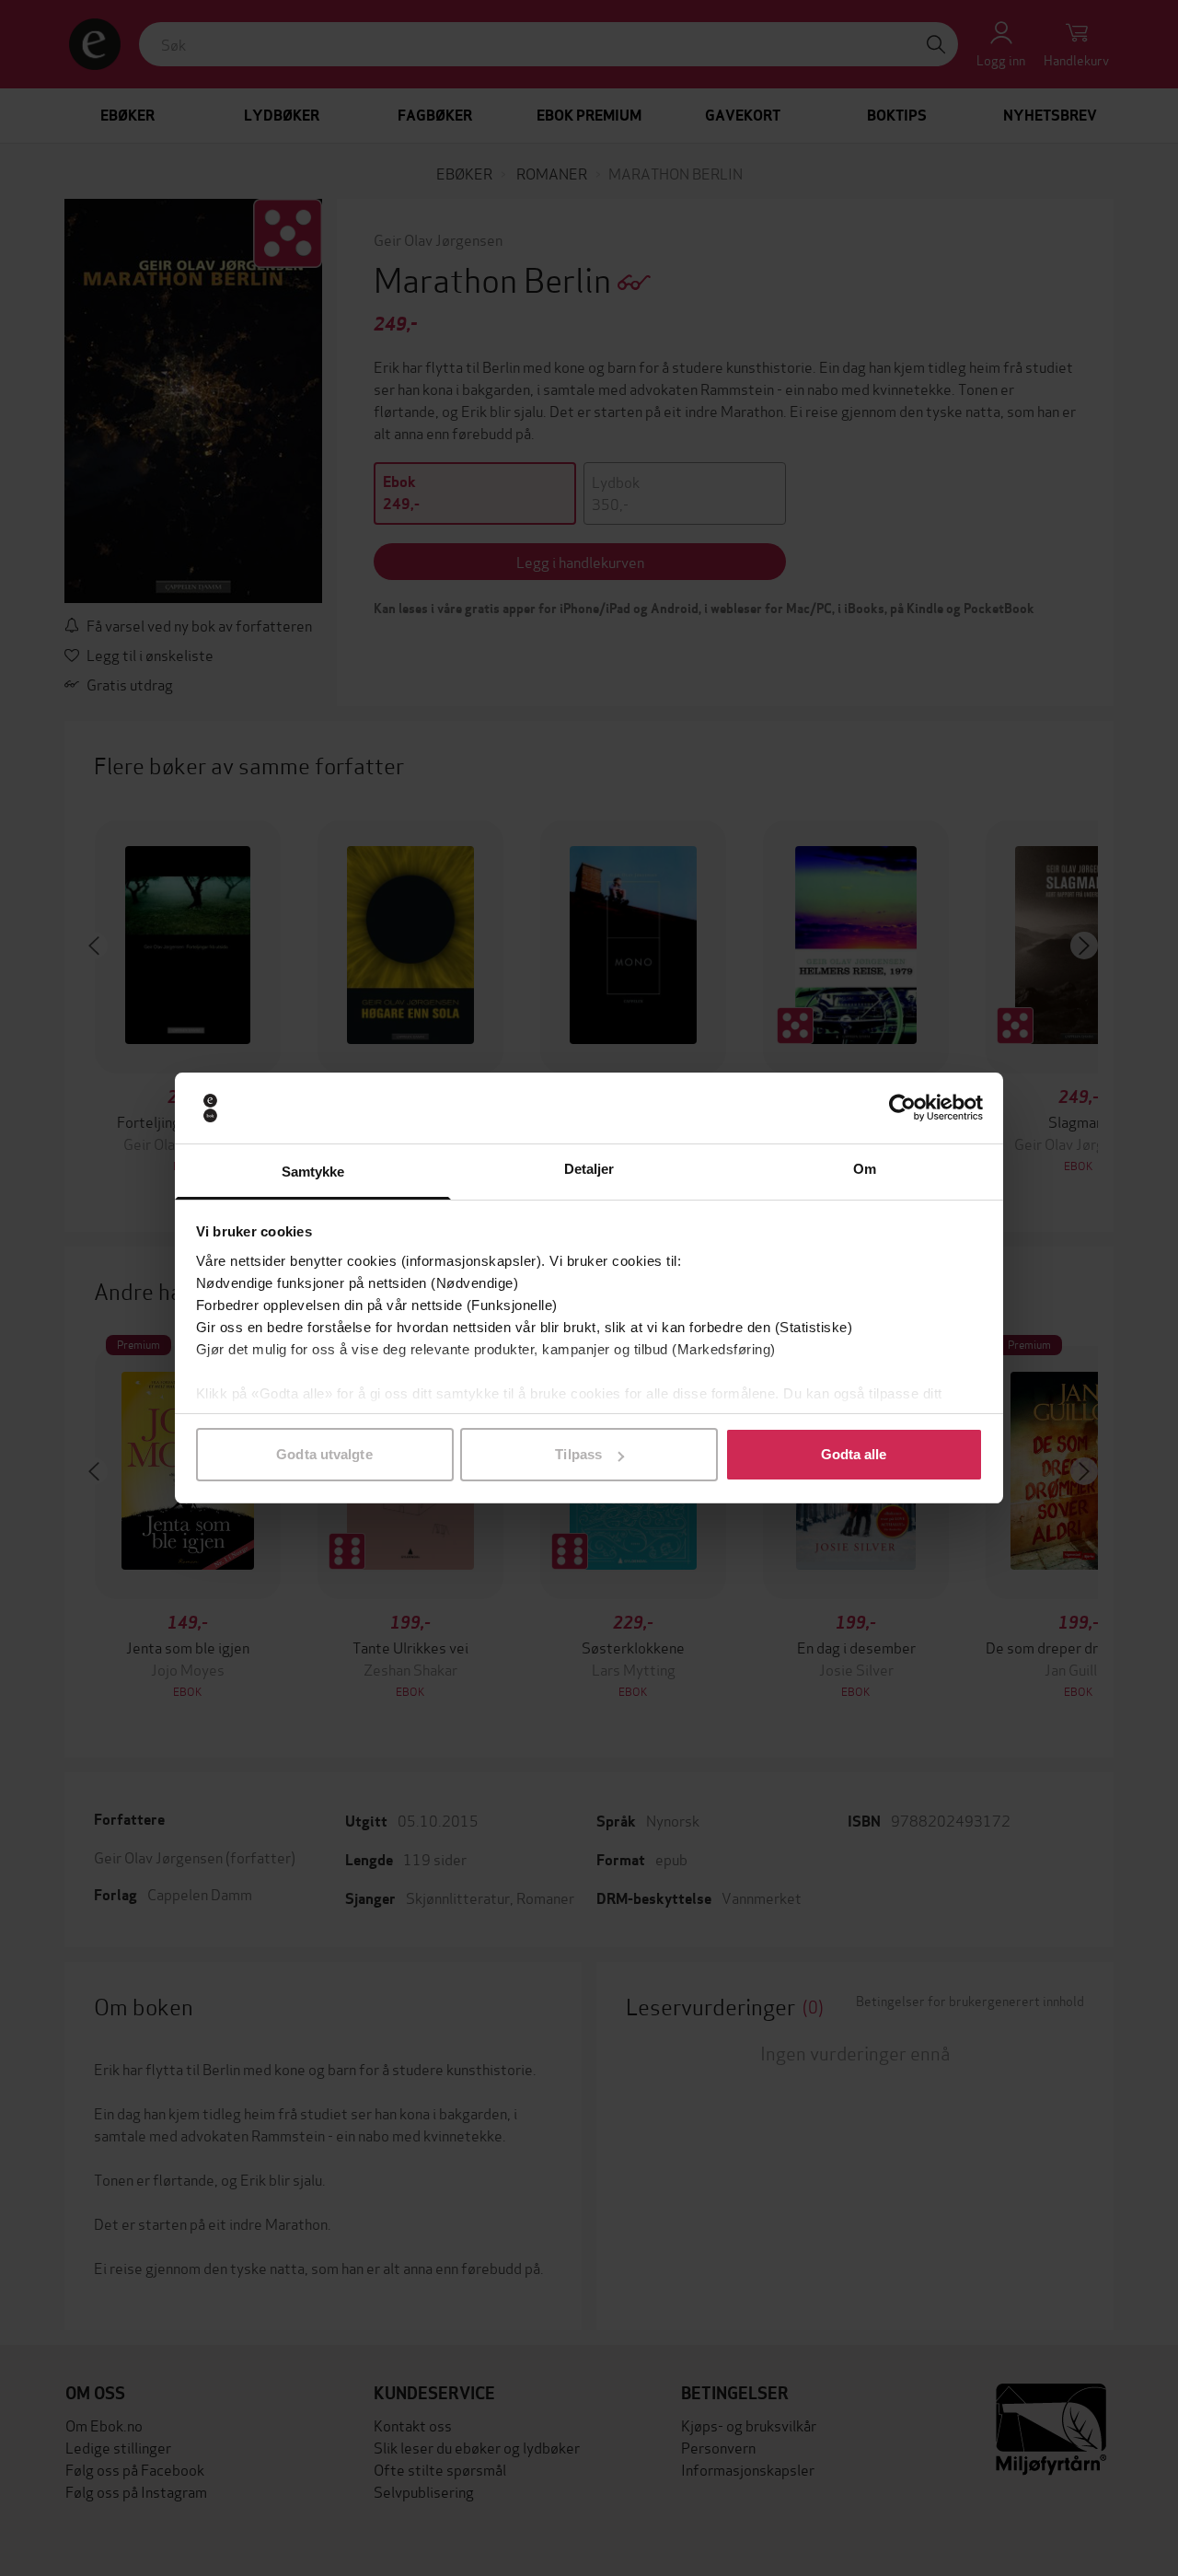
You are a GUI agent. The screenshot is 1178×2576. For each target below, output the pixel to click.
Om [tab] (865, 1169)
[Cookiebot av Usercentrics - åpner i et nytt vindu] (902, 1108)
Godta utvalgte (324, 1454)
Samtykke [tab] (313, 1172)
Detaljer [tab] (589, 1169)
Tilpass (578, 1454)
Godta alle (854, 1454)
